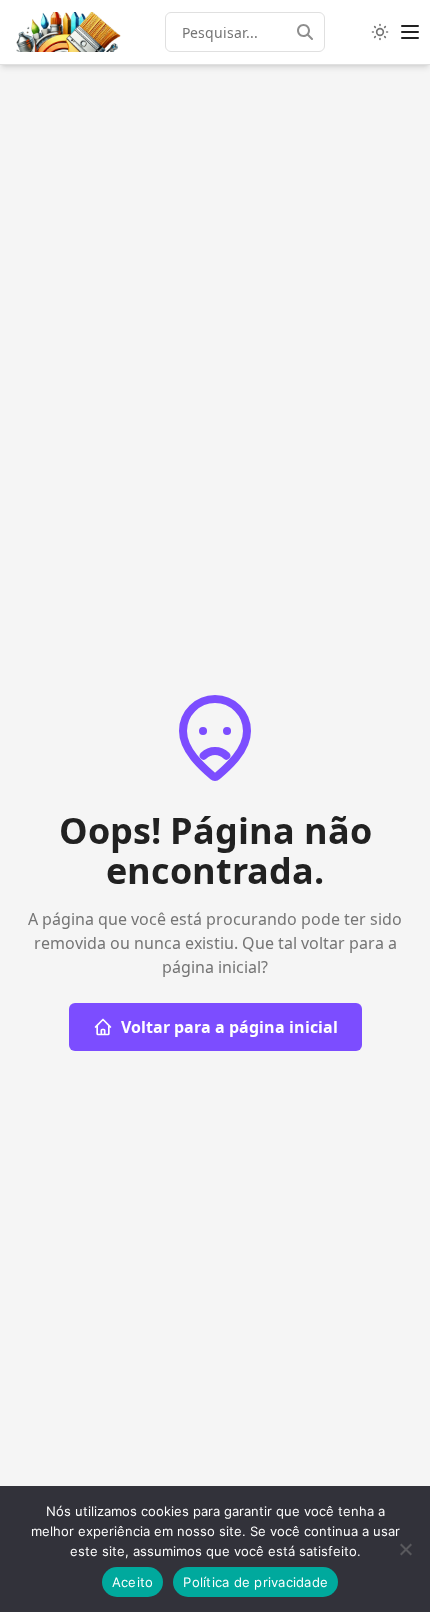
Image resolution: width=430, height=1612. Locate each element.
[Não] (405, 1549)
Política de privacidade (255, 1582)
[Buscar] (311, 32)
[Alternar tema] (380, 32)
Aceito (133, 1582)
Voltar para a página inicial (229, 1027)
